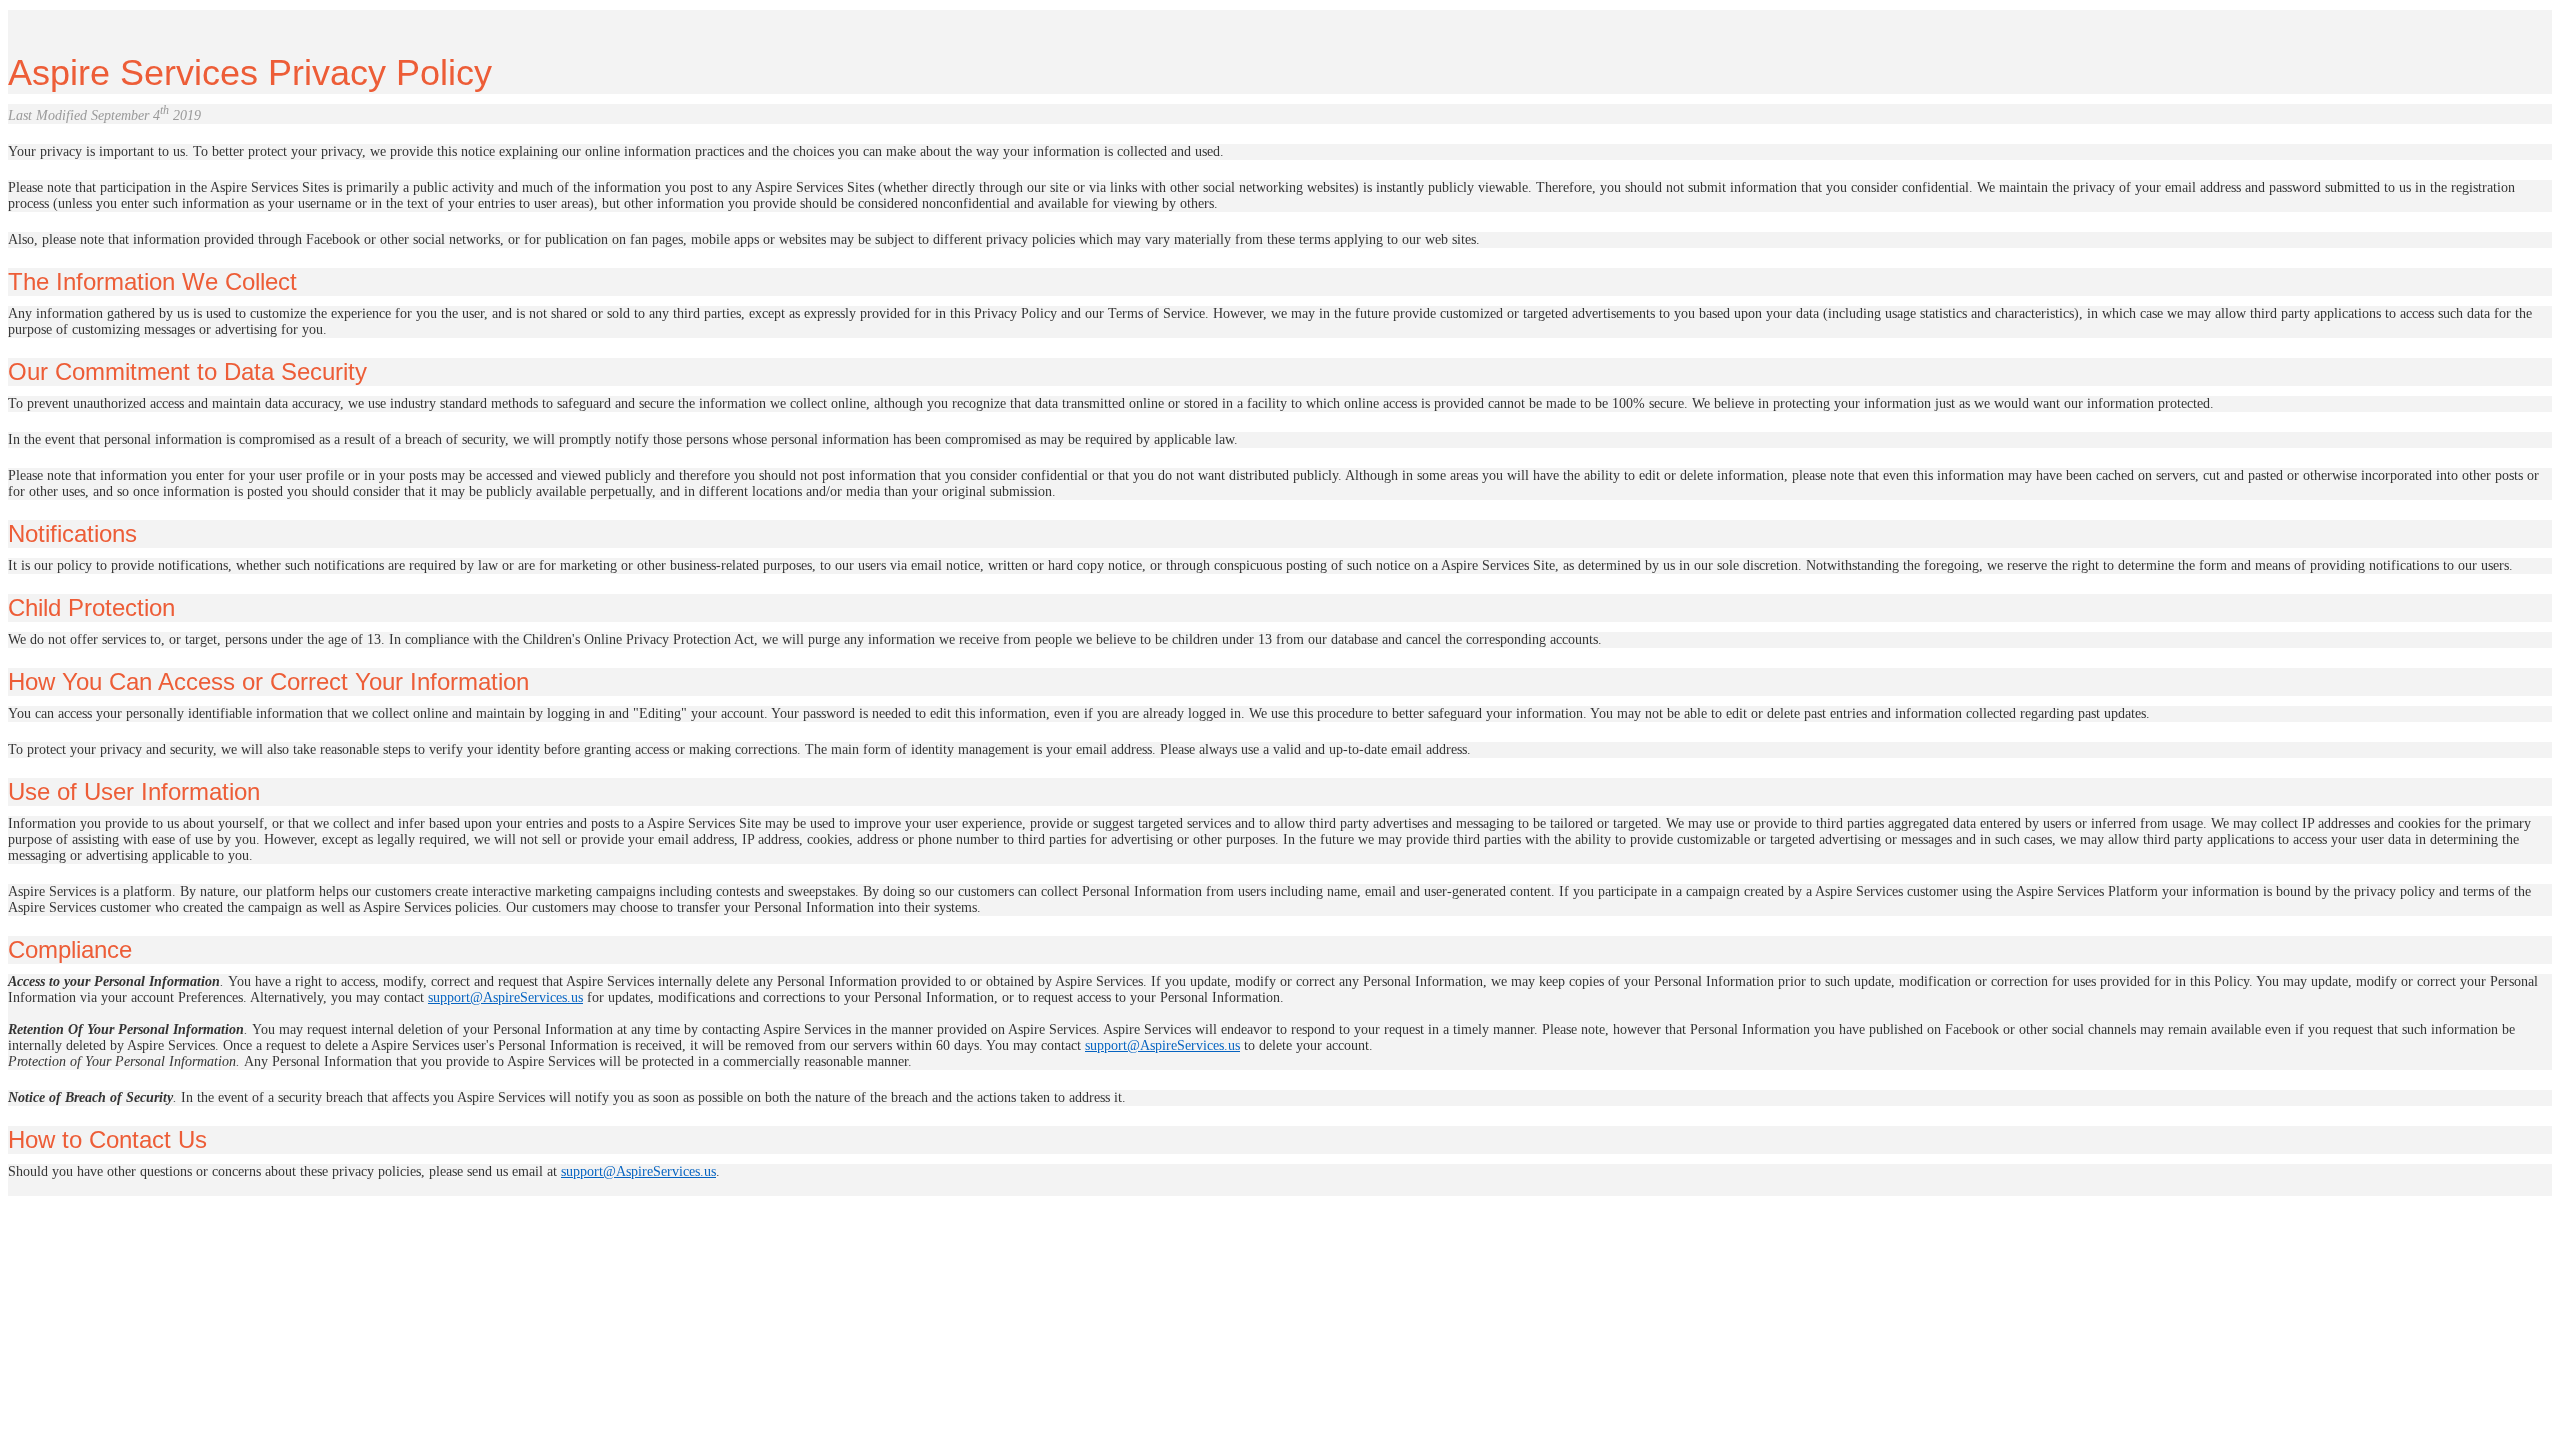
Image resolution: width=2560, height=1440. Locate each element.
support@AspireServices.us (505, 997)
